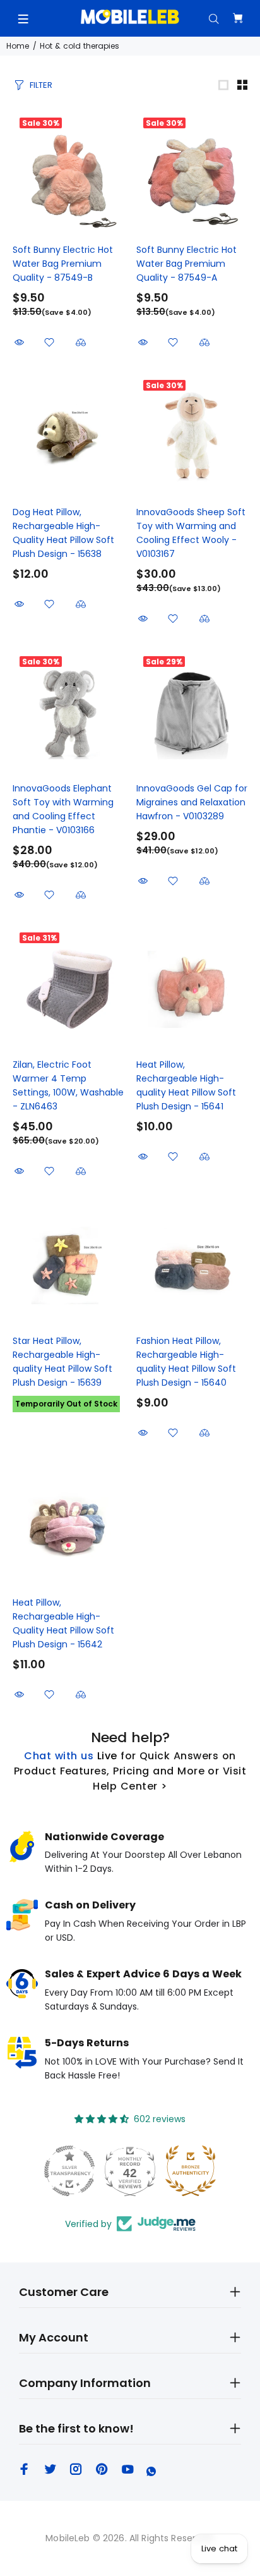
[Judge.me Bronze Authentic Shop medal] (191, 2171)
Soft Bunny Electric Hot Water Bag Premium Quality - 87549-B (63, 264)
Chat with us (59, 1756)
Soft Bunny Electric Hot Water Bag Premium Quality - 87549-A (186, 264)
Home (18, 46)
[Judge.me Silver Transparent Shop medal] (69, 2171)
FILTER (41, 85)
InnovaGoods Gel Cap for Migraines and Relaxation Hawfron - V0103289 (192, 802)
